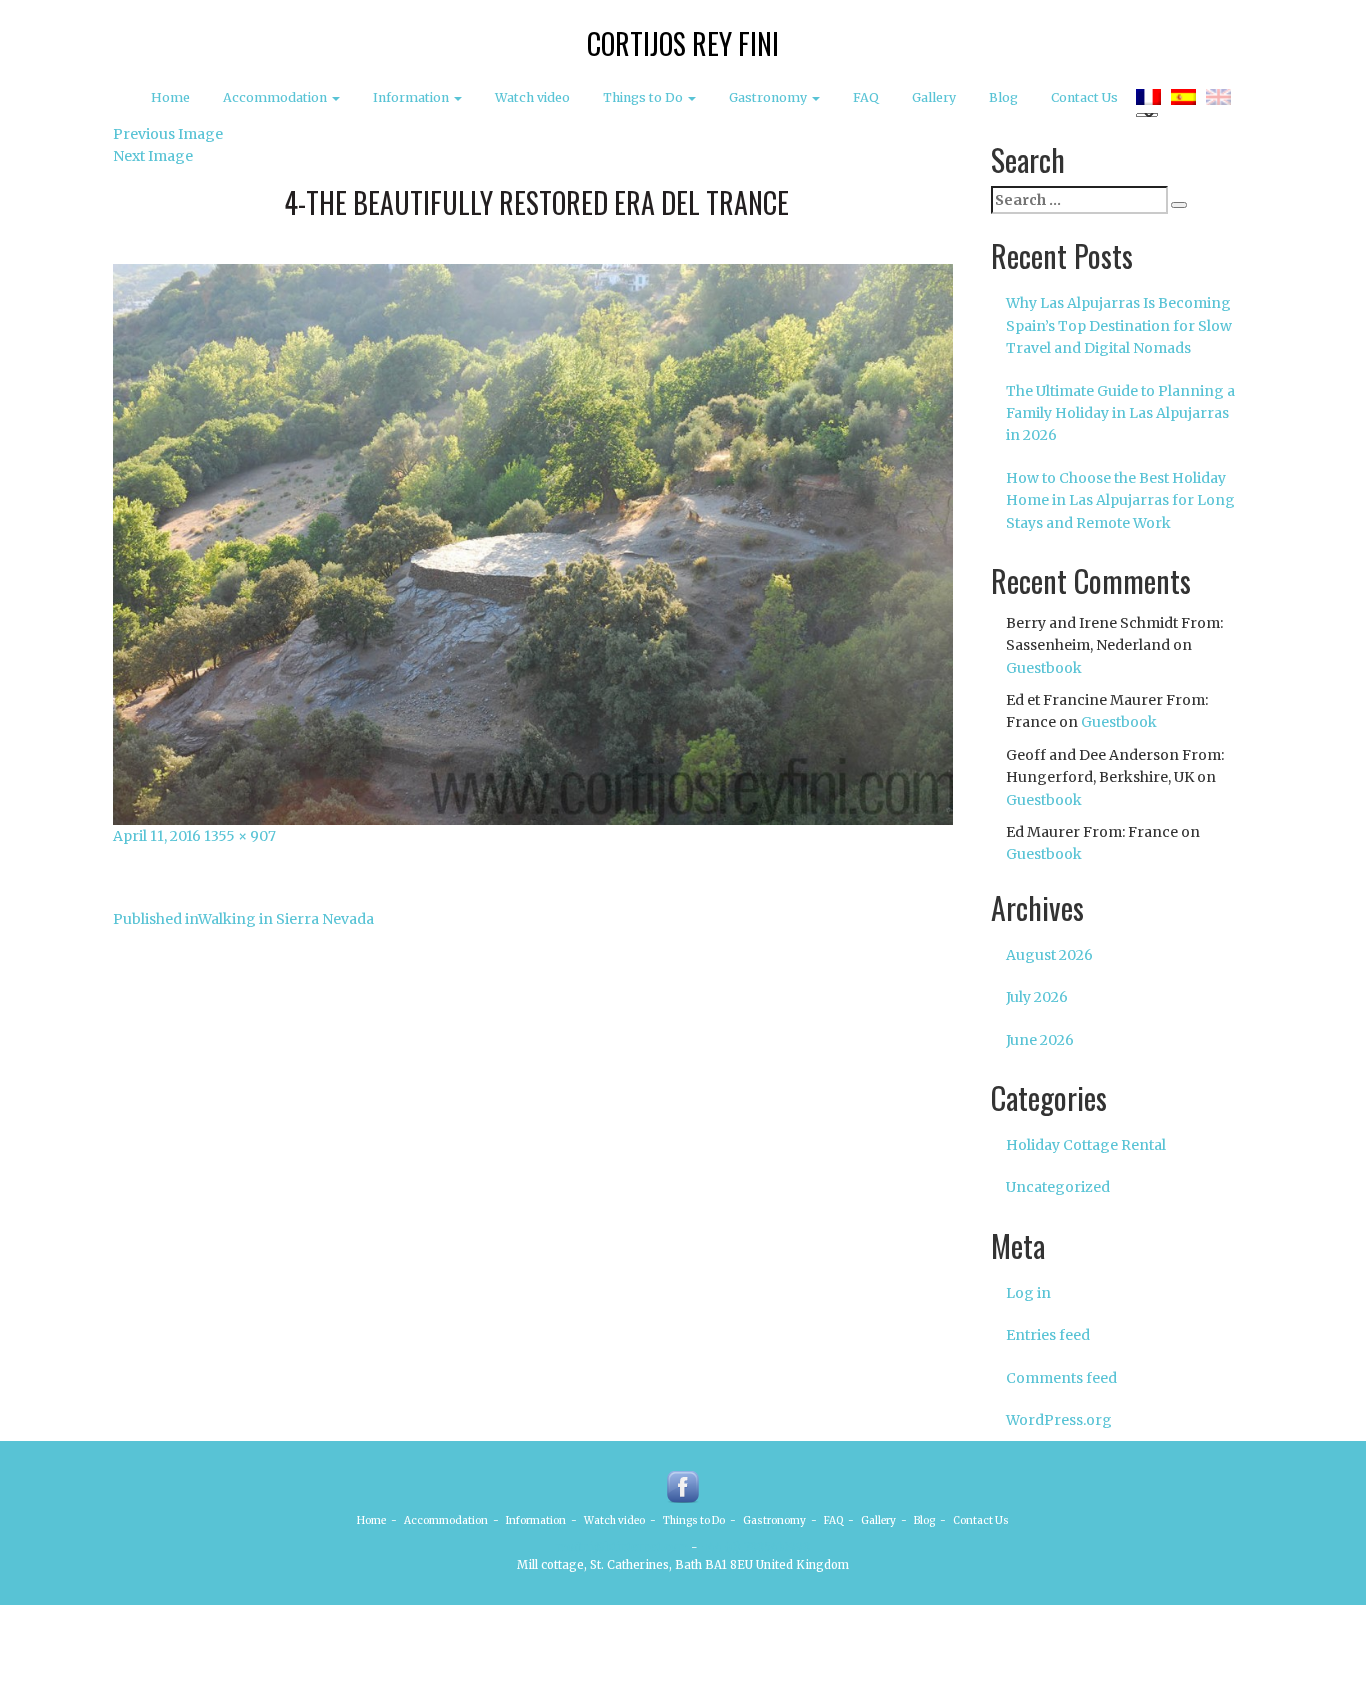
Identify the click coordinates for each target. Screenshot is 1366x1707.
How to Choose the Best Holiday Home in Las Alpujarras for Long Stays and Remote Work (1120, 500)
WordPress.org (1059, 1420)
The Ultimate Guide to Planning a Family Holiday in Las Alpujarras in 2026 (1120, 413)
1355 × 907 (240, 836)
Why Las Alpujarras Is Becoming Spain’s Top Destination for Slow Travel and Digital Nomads (1119, 325)
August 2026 (1049, 955)
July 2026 (1037, 997)
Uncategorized (1058, 1187)
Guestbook (1044, 668)
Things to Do (644, 97)
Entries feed (1048, 1335)
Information (412, 97)
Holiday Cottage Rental (1086, 1145)
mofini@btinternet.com (622, 1547)
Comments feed (1061, 1378)
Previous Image (168, 134)
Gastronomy (769, 97)
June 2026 (1040, 1040)
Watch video (532, 97)
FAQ (866, 97)
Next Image (153, 156)
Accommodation (276, 97)
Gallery (934, 97)
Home (170, 97)
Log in (1028, 1293)
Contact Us (1084, 97)
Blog (1003, 97)
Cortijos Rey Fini (683, 43)
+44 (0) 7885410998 (755, 1547)
